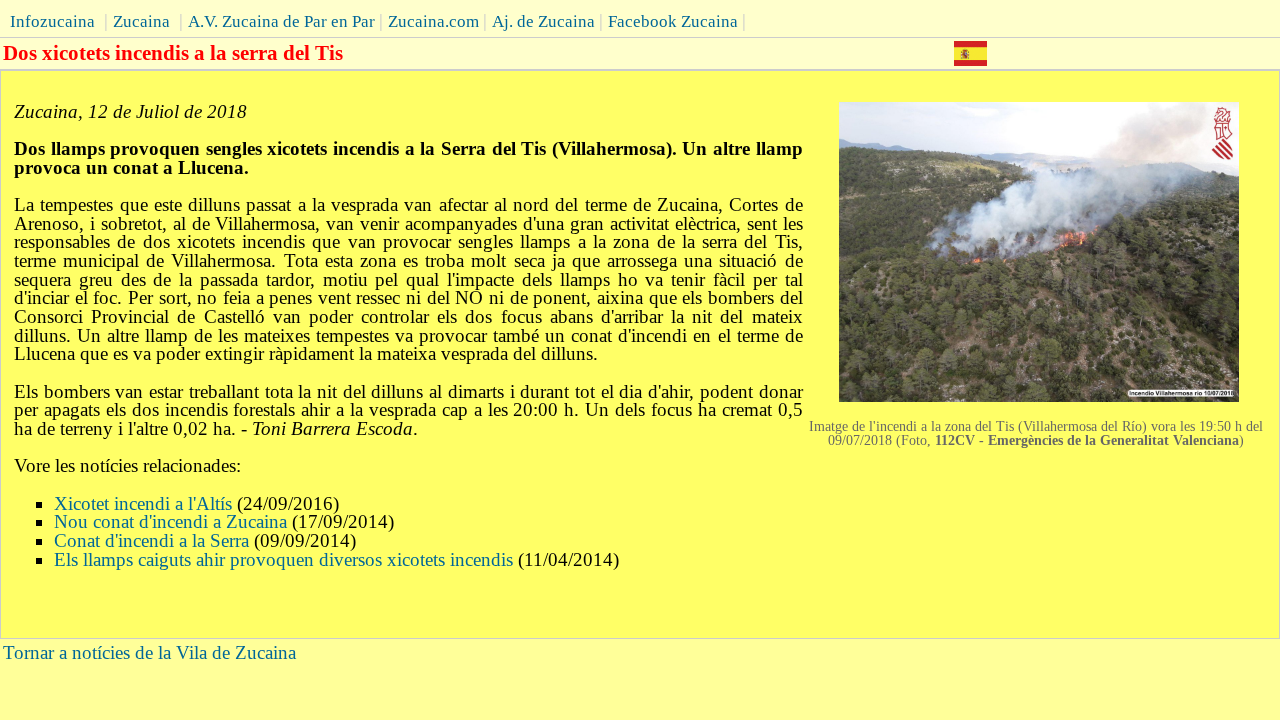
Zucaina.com (433, 21)
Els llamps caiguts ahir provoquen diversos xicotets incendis (283, 559)
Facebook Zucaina (673, 21)
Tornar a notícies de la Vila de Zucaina (149, 652)
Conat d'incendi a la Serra (151, 540)
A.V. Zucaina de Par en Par (281, 21)
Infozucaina (52, 21)
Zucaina (141, 21)
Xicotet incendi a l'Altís (143, 503)
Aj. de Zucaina (543, 21)
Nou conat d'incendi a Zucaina (170, 521)
